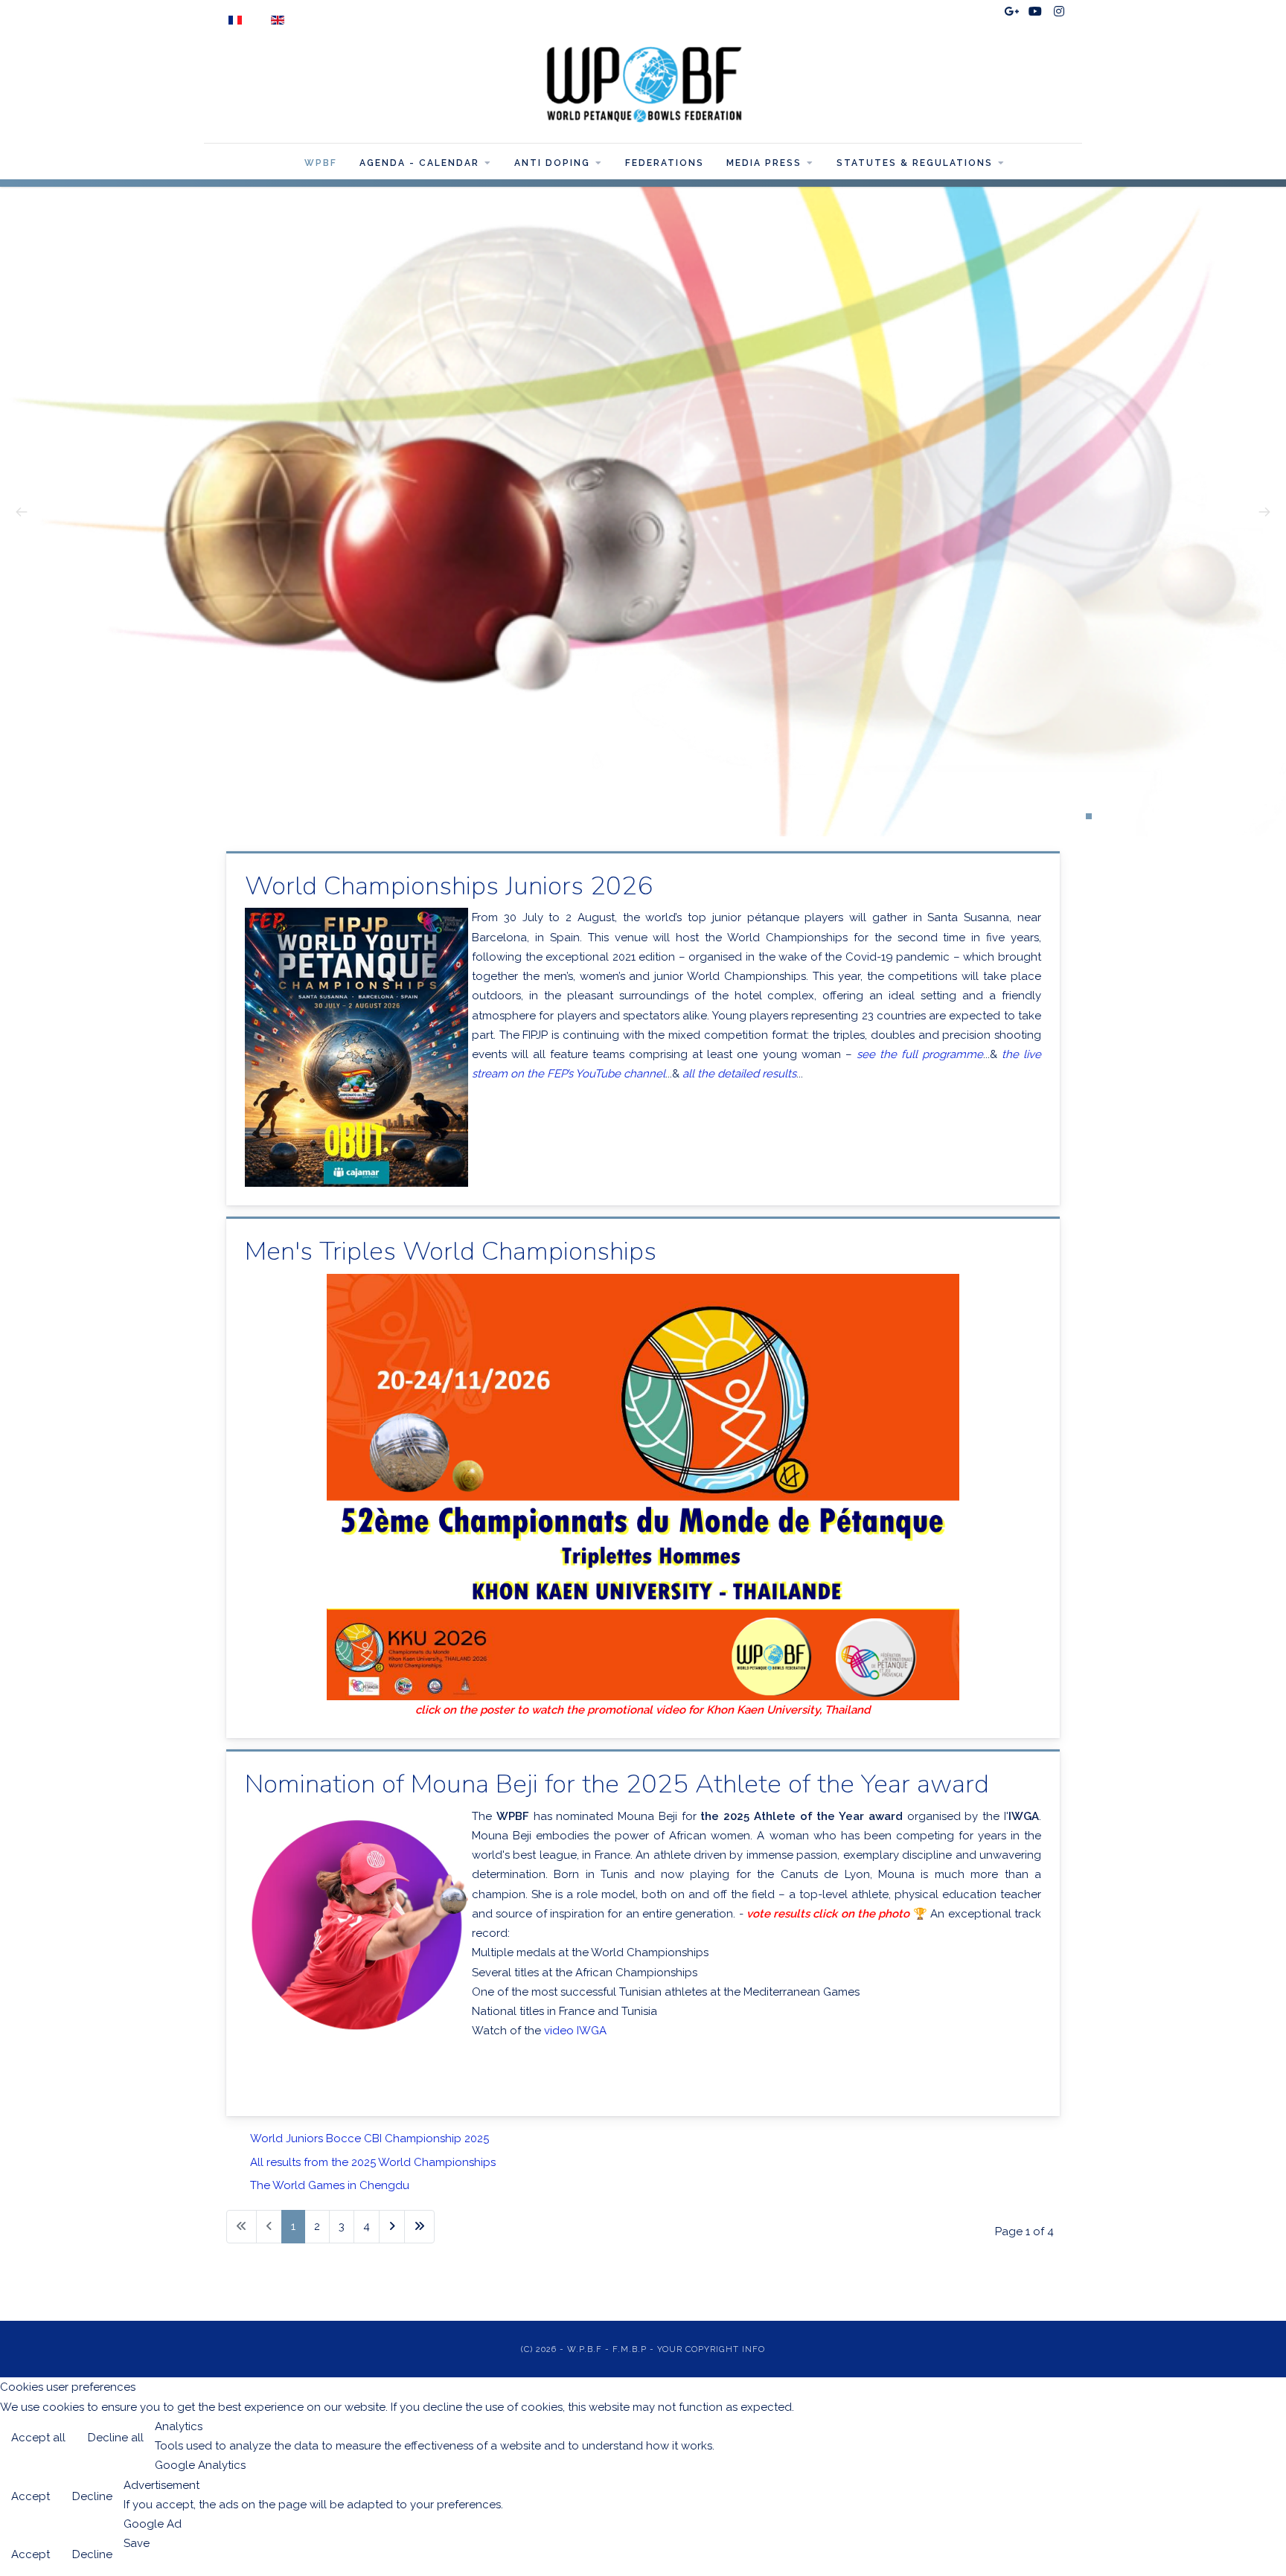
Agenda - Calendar (419, 163)
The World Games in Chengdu (330, 2185)
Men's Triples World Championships (451, 1251)
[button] (1089, 816)
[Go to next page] (392, 2227)
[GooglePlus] (1011, 12)
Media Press (764, 163)
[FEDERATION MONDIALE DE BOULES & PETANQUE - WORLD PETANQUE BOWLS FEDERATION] (643, 84)
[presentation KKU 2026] (643, 1487)
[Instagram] (1059, 12)
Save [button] (137, 2543)
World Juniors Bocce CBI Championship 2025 (370, 2138)
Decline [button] (92, 2496)
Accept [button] (31, 2496)
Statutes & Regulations (915, 163)
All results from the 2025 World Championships (373, 2162)
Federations (665, 163)
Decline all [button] (116, 2438)
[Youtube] (1035, 12)
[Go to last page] (419, 2227)
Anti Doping (552, 163)
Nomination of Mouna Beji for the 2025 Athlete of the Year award (617, 1784)
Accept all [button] (38, 2438)
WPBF (321, 163)
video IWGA (575, 2031)
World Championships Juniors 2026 (449, 885)
